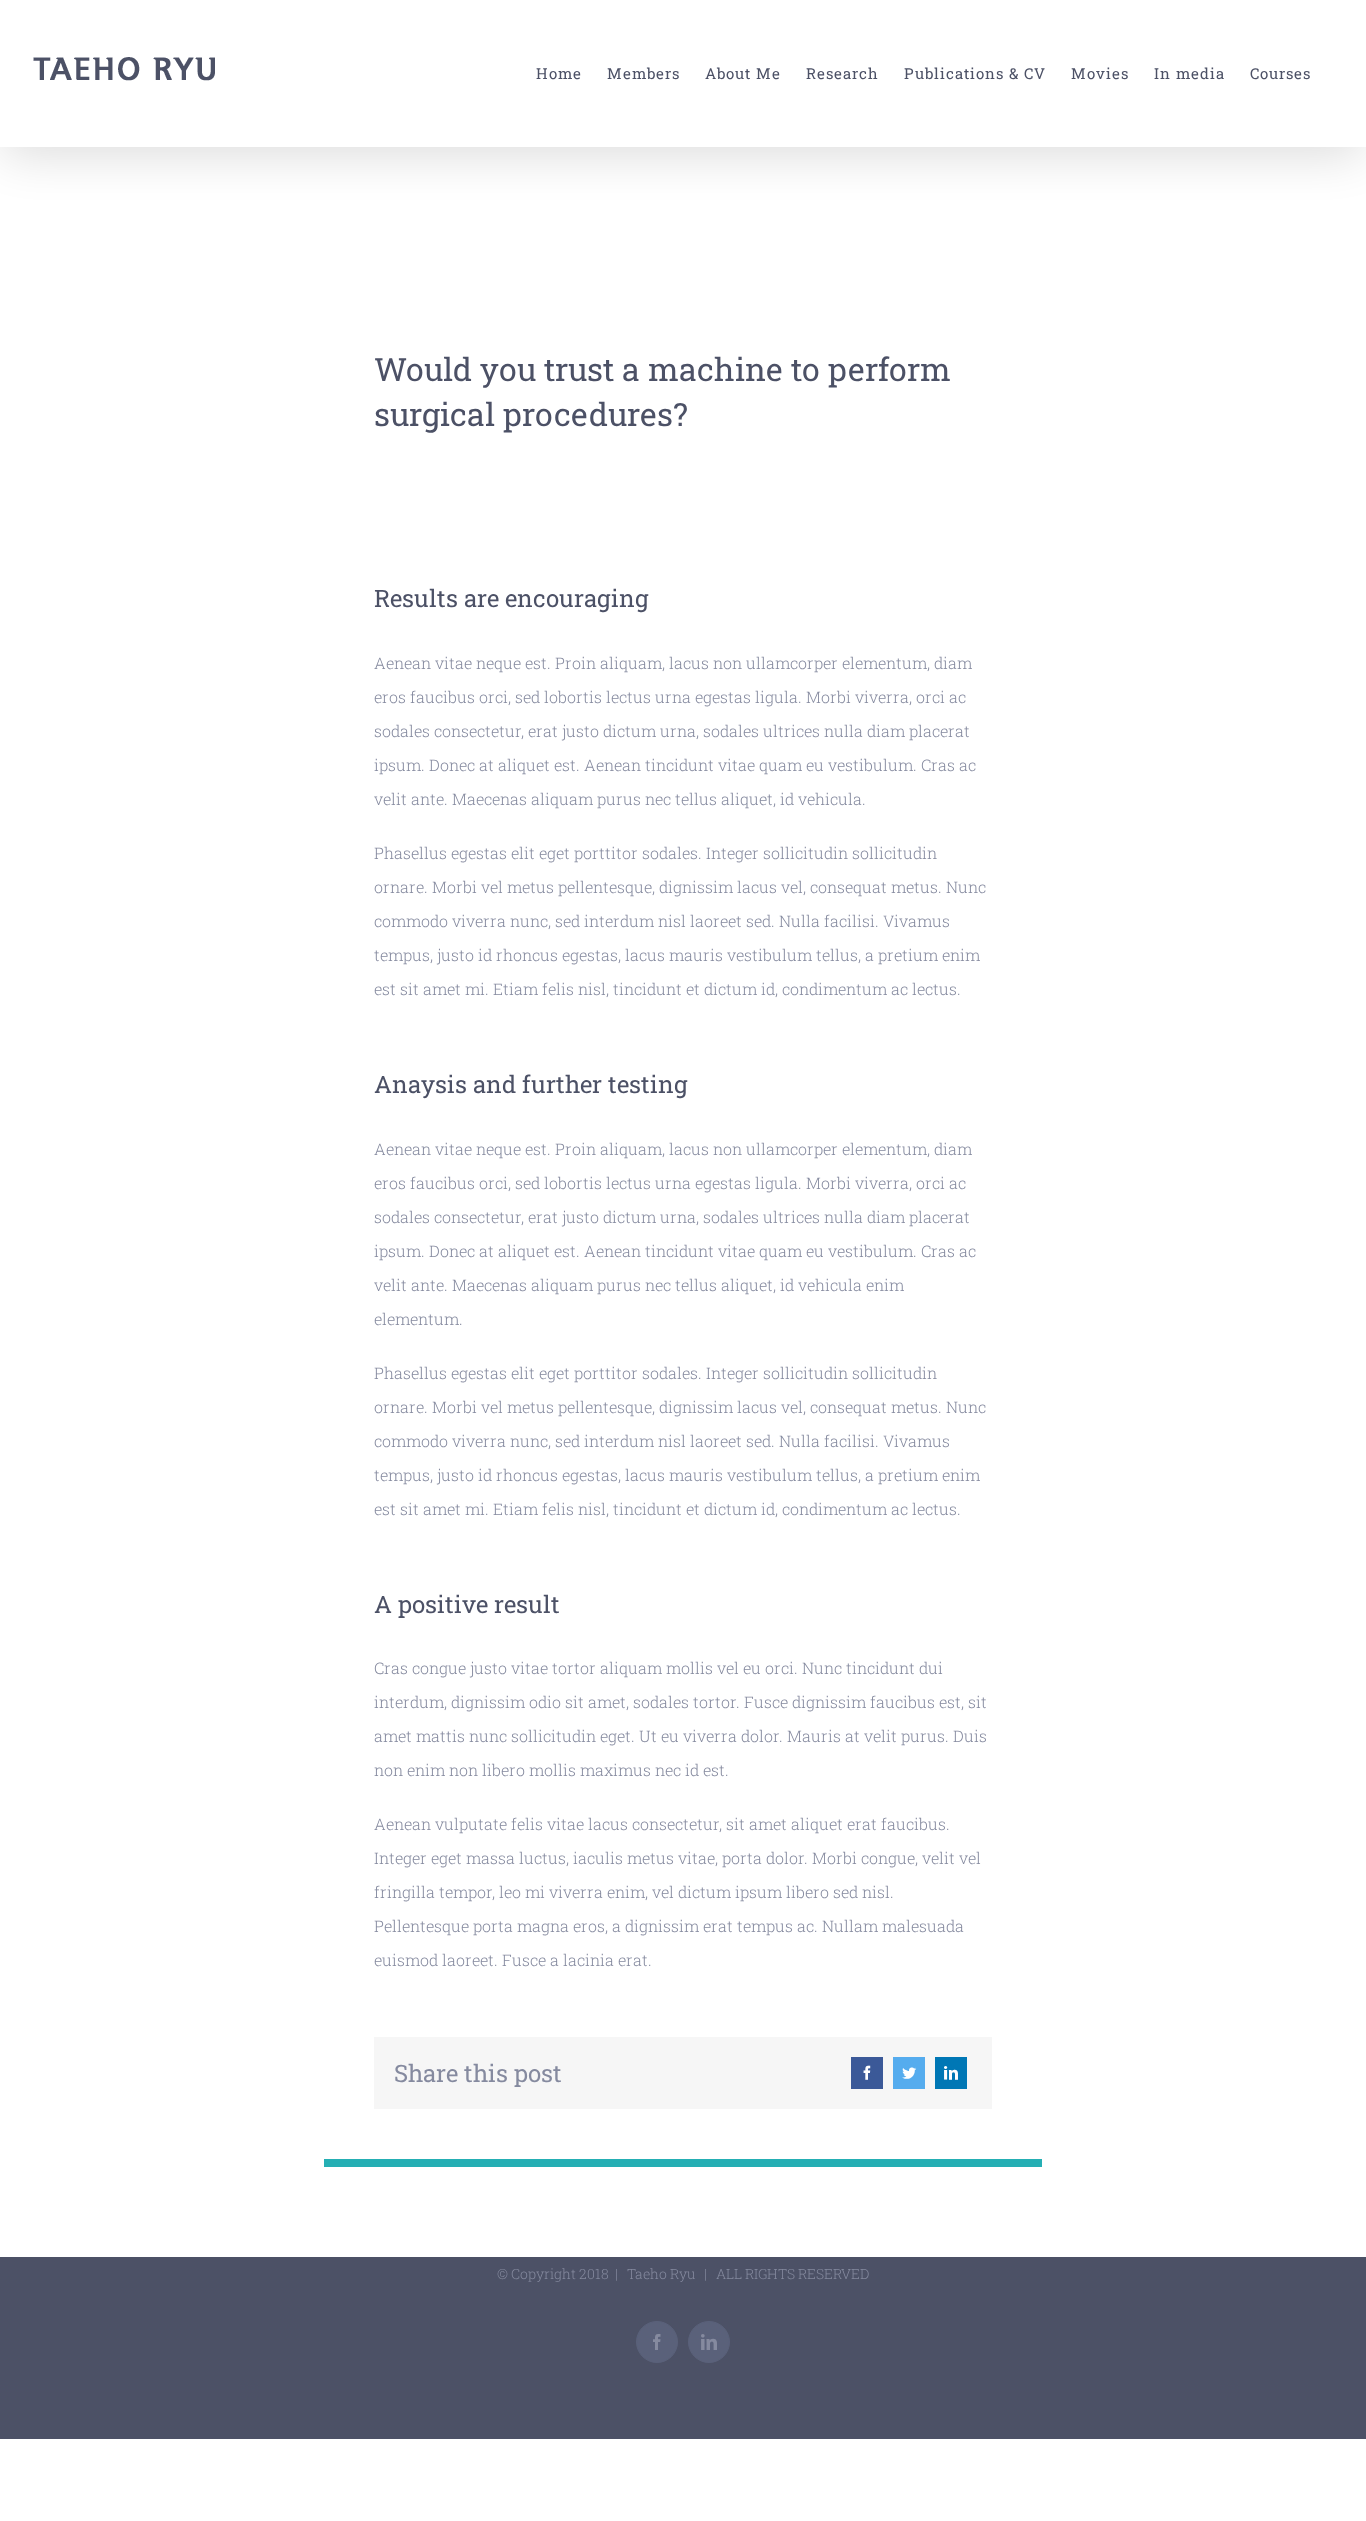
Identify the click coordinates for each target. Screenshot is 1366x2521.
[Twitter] (909, 2073)
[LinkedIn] (951, 2073)
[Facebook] (867, 2073)
